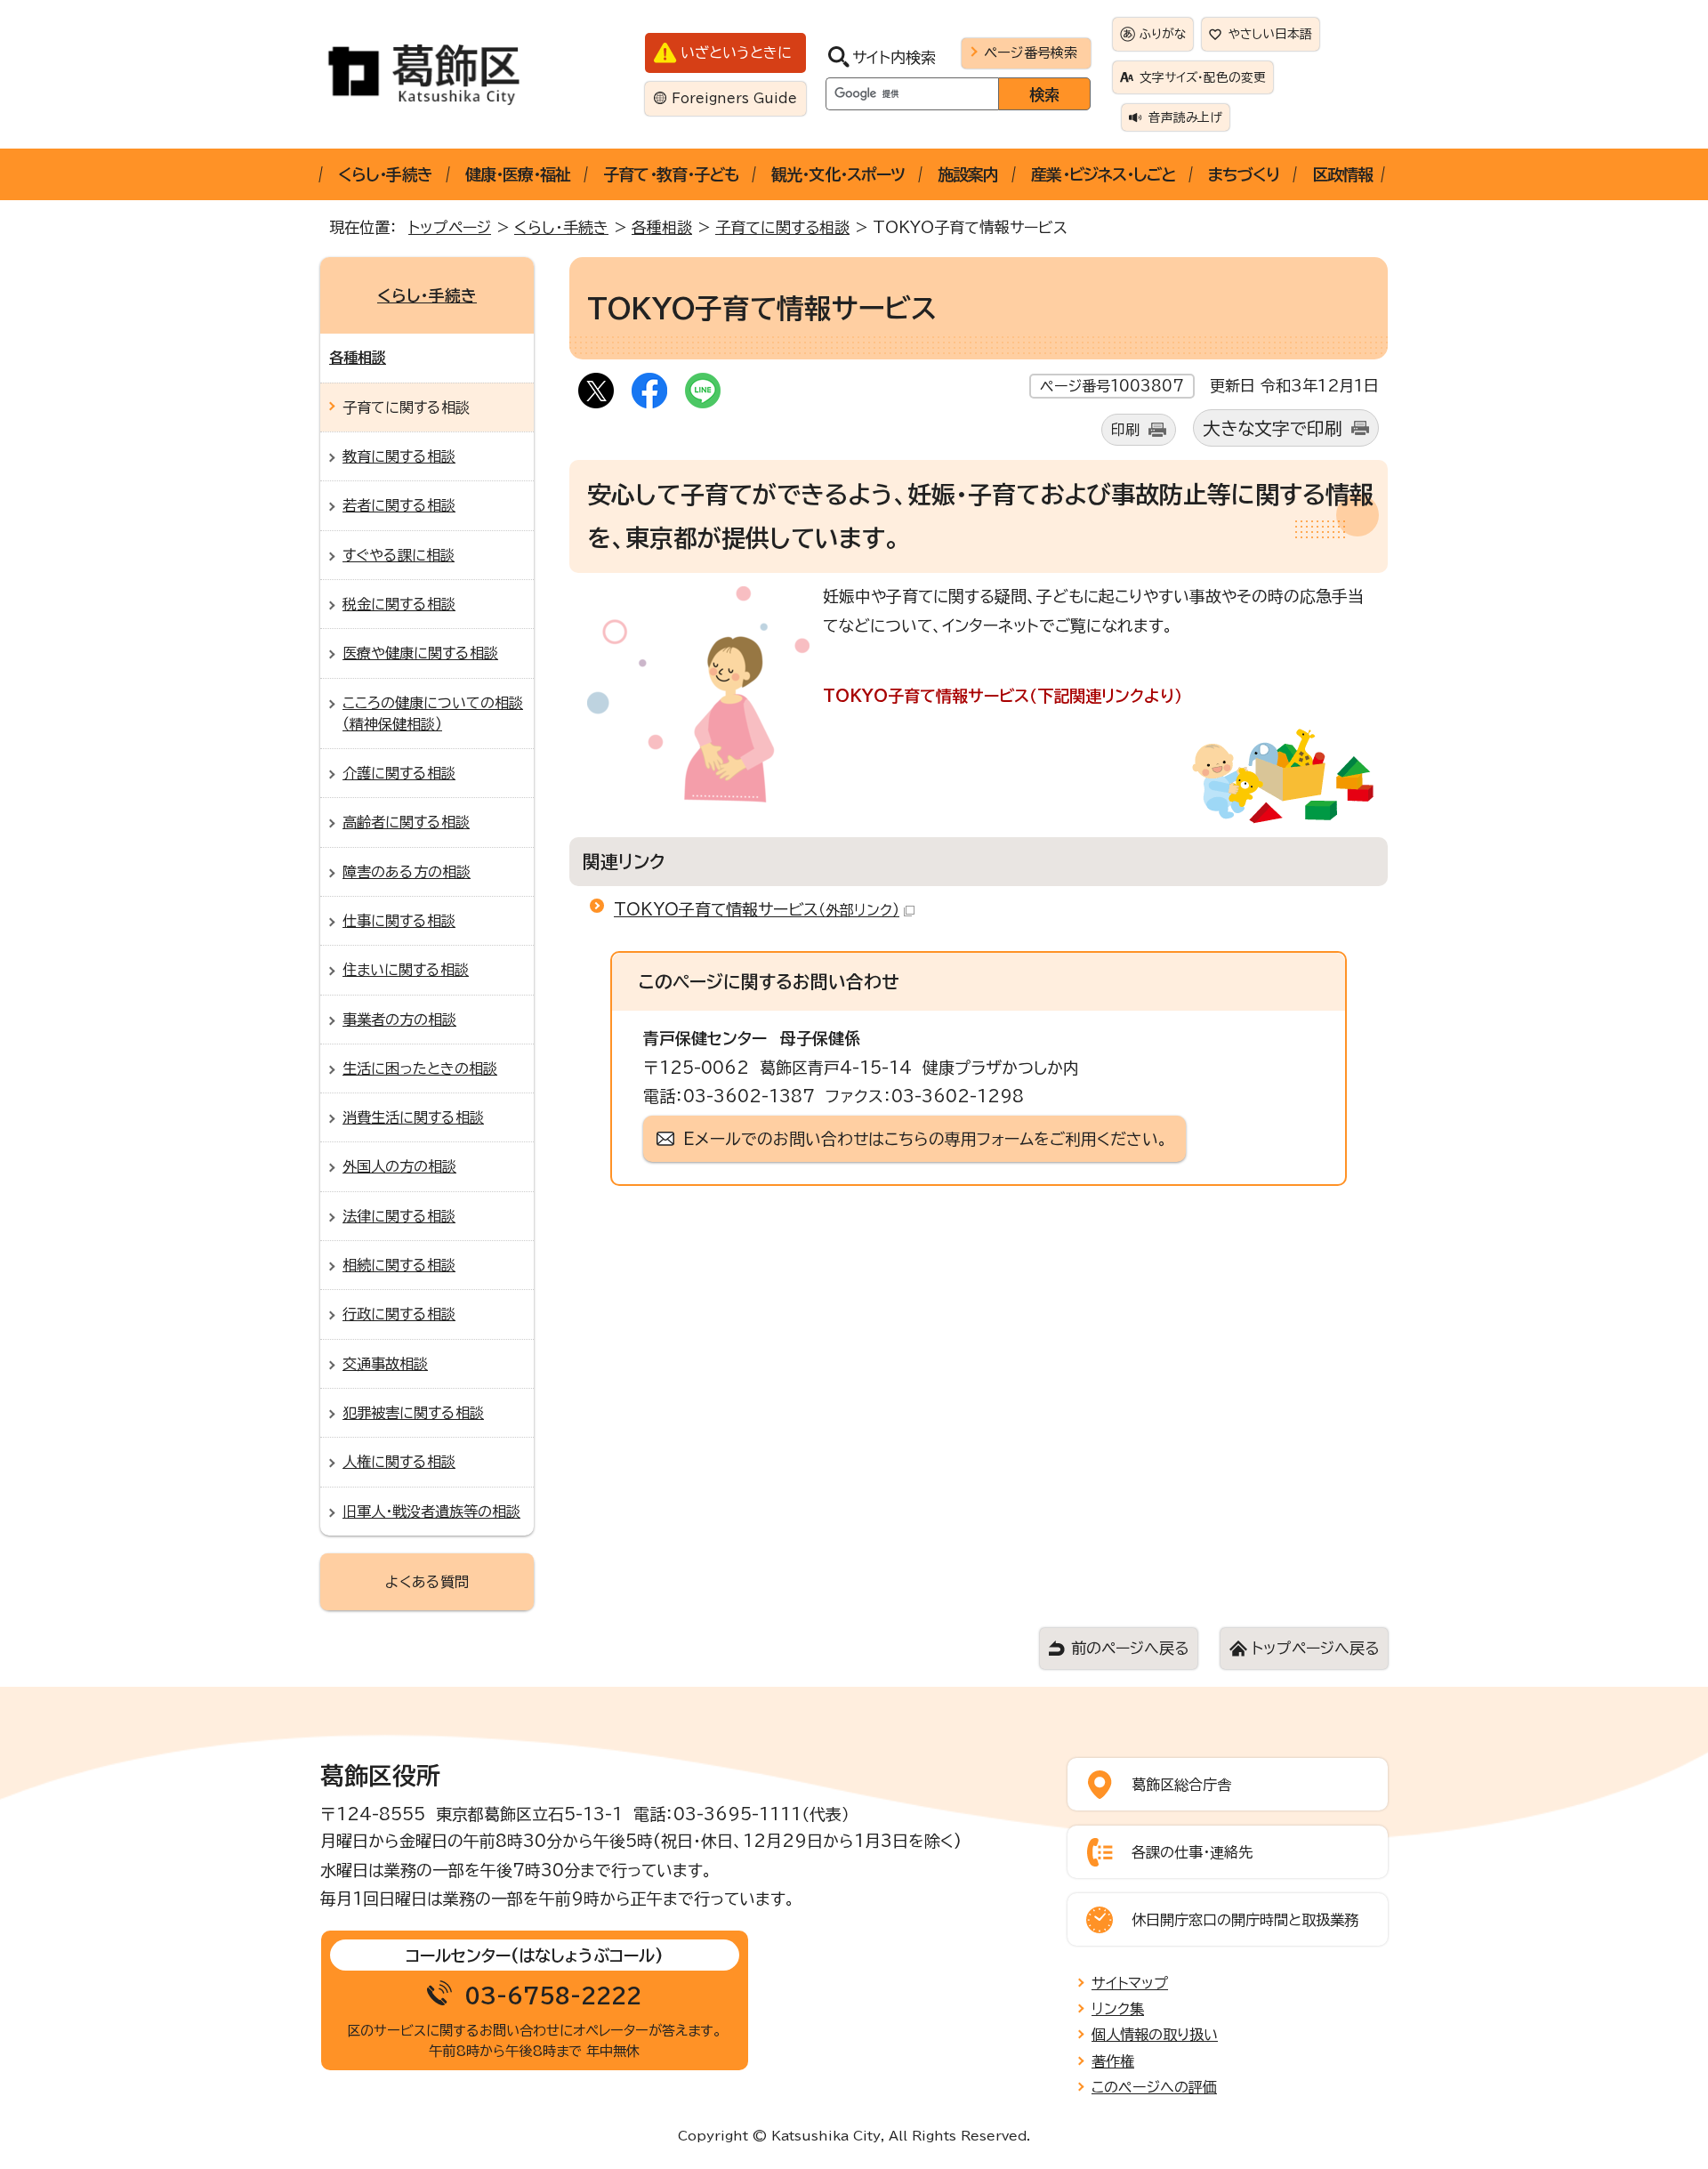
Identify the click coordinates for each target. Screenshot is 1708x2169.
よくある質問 (427, 1582)
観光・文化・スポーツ (838, 174)
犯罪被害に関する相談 (413, 1413)
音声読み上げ (1185, 117)
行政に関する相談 (399, 1314)
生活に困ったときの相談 (420, 1068)
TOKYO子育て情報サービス (757, 909)
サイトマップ (1130, 1983)
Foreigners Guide (734, 98)
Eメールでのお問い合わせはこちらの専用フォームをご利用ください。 (926, 1139)
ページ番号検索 (1031, 52)
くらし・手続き (385, 174)
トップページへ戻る (1315, 1648)
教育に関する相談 (399, 456)
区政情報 (1342, 174)
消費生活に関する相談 (413, 1117)
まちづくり (1244, 174)
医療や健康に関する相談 (420, 653)
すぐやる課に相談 (399, 555)
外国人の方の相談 (399, 1166)
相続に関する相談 (399, 1265)
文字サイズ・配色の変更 (1203, 77)
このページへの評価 (1154, 2087)
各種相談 (662, 227)
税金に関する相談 (399, 604)
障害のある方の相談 (407, 872)
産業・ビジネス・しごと (1103, 174)
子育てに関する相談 (782, 227)
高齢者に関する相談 (406, 822)
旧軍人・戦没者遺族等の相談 (431, 1512)
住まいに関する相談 (406, 970)
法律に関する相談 (399, 1216)
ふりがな (1163, 34)
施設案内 (968, 174)
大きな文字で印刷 (1273, 428)
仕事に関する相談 (399, 921)
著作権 (1113, 2061)
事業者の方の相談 (399, 1020)
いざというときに (736, 52)
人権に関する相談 (399, 1462)
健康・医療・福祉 (518, 174)
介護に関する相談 (399, 773)
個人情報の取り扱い (1155, 2035)
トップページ (450, 227)
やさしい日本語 (1270, 34)
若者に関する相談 (399, 505)
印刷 (1125, 430)
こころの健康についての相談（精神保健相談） (433, 714)
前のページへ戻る (1130, 1648)
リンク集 (1118, 2009)
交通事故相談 (385, 1364)
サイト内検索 (894, 57)
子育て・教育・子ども (671, 174)
